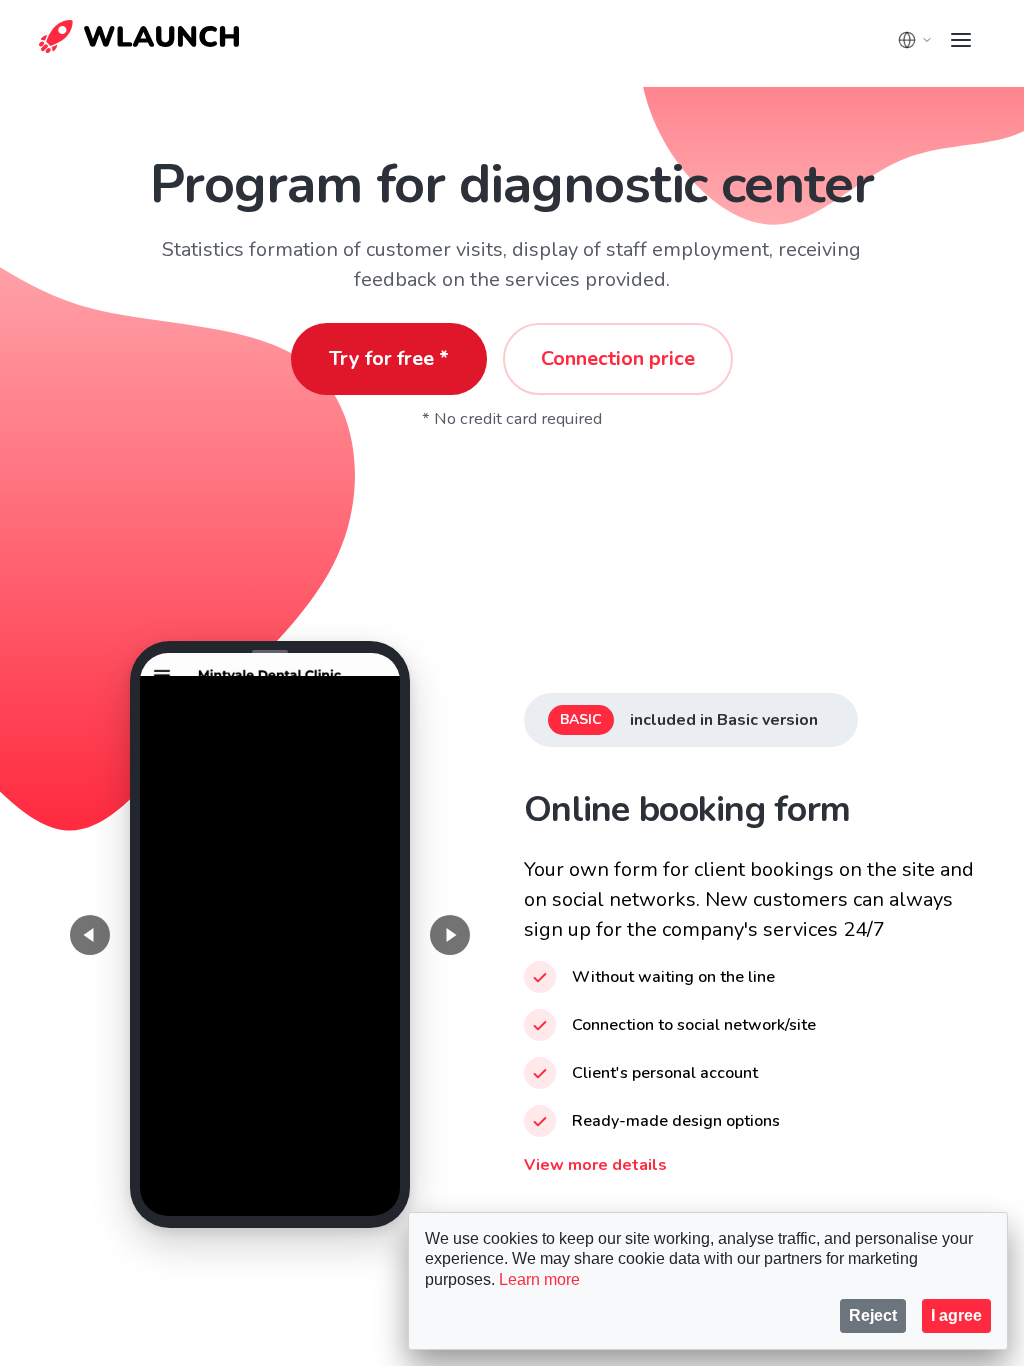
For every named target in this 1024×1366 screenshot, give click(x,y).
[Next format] (450, 935)
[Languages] (915, 40)
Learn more (539, 1279)
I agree (956, 1315)
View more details (595, 1165)
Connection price (618, 358)
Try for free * (389, 358)
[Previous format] (90, 935)
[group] (269, 934)
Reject (873, 1315)
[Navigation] (961, 40)
